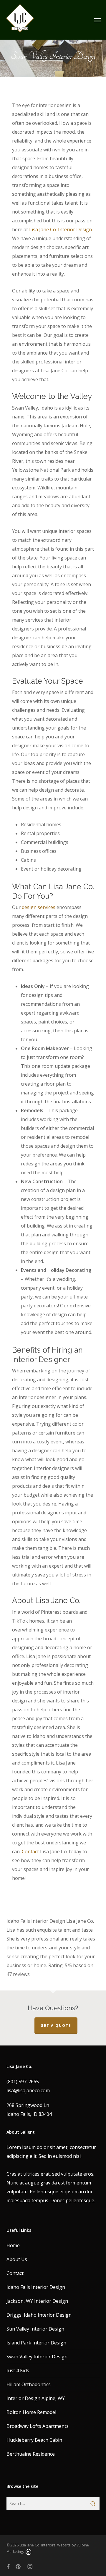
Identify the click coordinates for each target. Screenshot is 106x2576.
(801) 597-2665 (23, 2082)
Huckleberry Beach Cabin (34, 2440)
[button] (97, 20)
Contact (15, 2273)
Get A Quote (56, 2026)
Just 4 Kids (18, 2370)
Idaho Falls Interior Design (36, 2287)
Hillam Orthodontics (29, 2384)
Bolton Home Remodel (31, 2412)
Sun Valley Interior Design (35, 2329)
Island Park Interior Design (36, 2343)
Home (13, 2245)
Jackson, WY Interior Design (37, 2301)
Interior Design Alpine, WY (36, 2398)
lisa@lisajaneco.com (28, 2090)
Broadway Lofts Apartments (38, 2426)
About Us (17, 2259)
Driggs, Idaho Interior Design (39, 2315)
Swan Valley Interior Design (37, 2357)
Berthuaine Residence (31, 2454)
